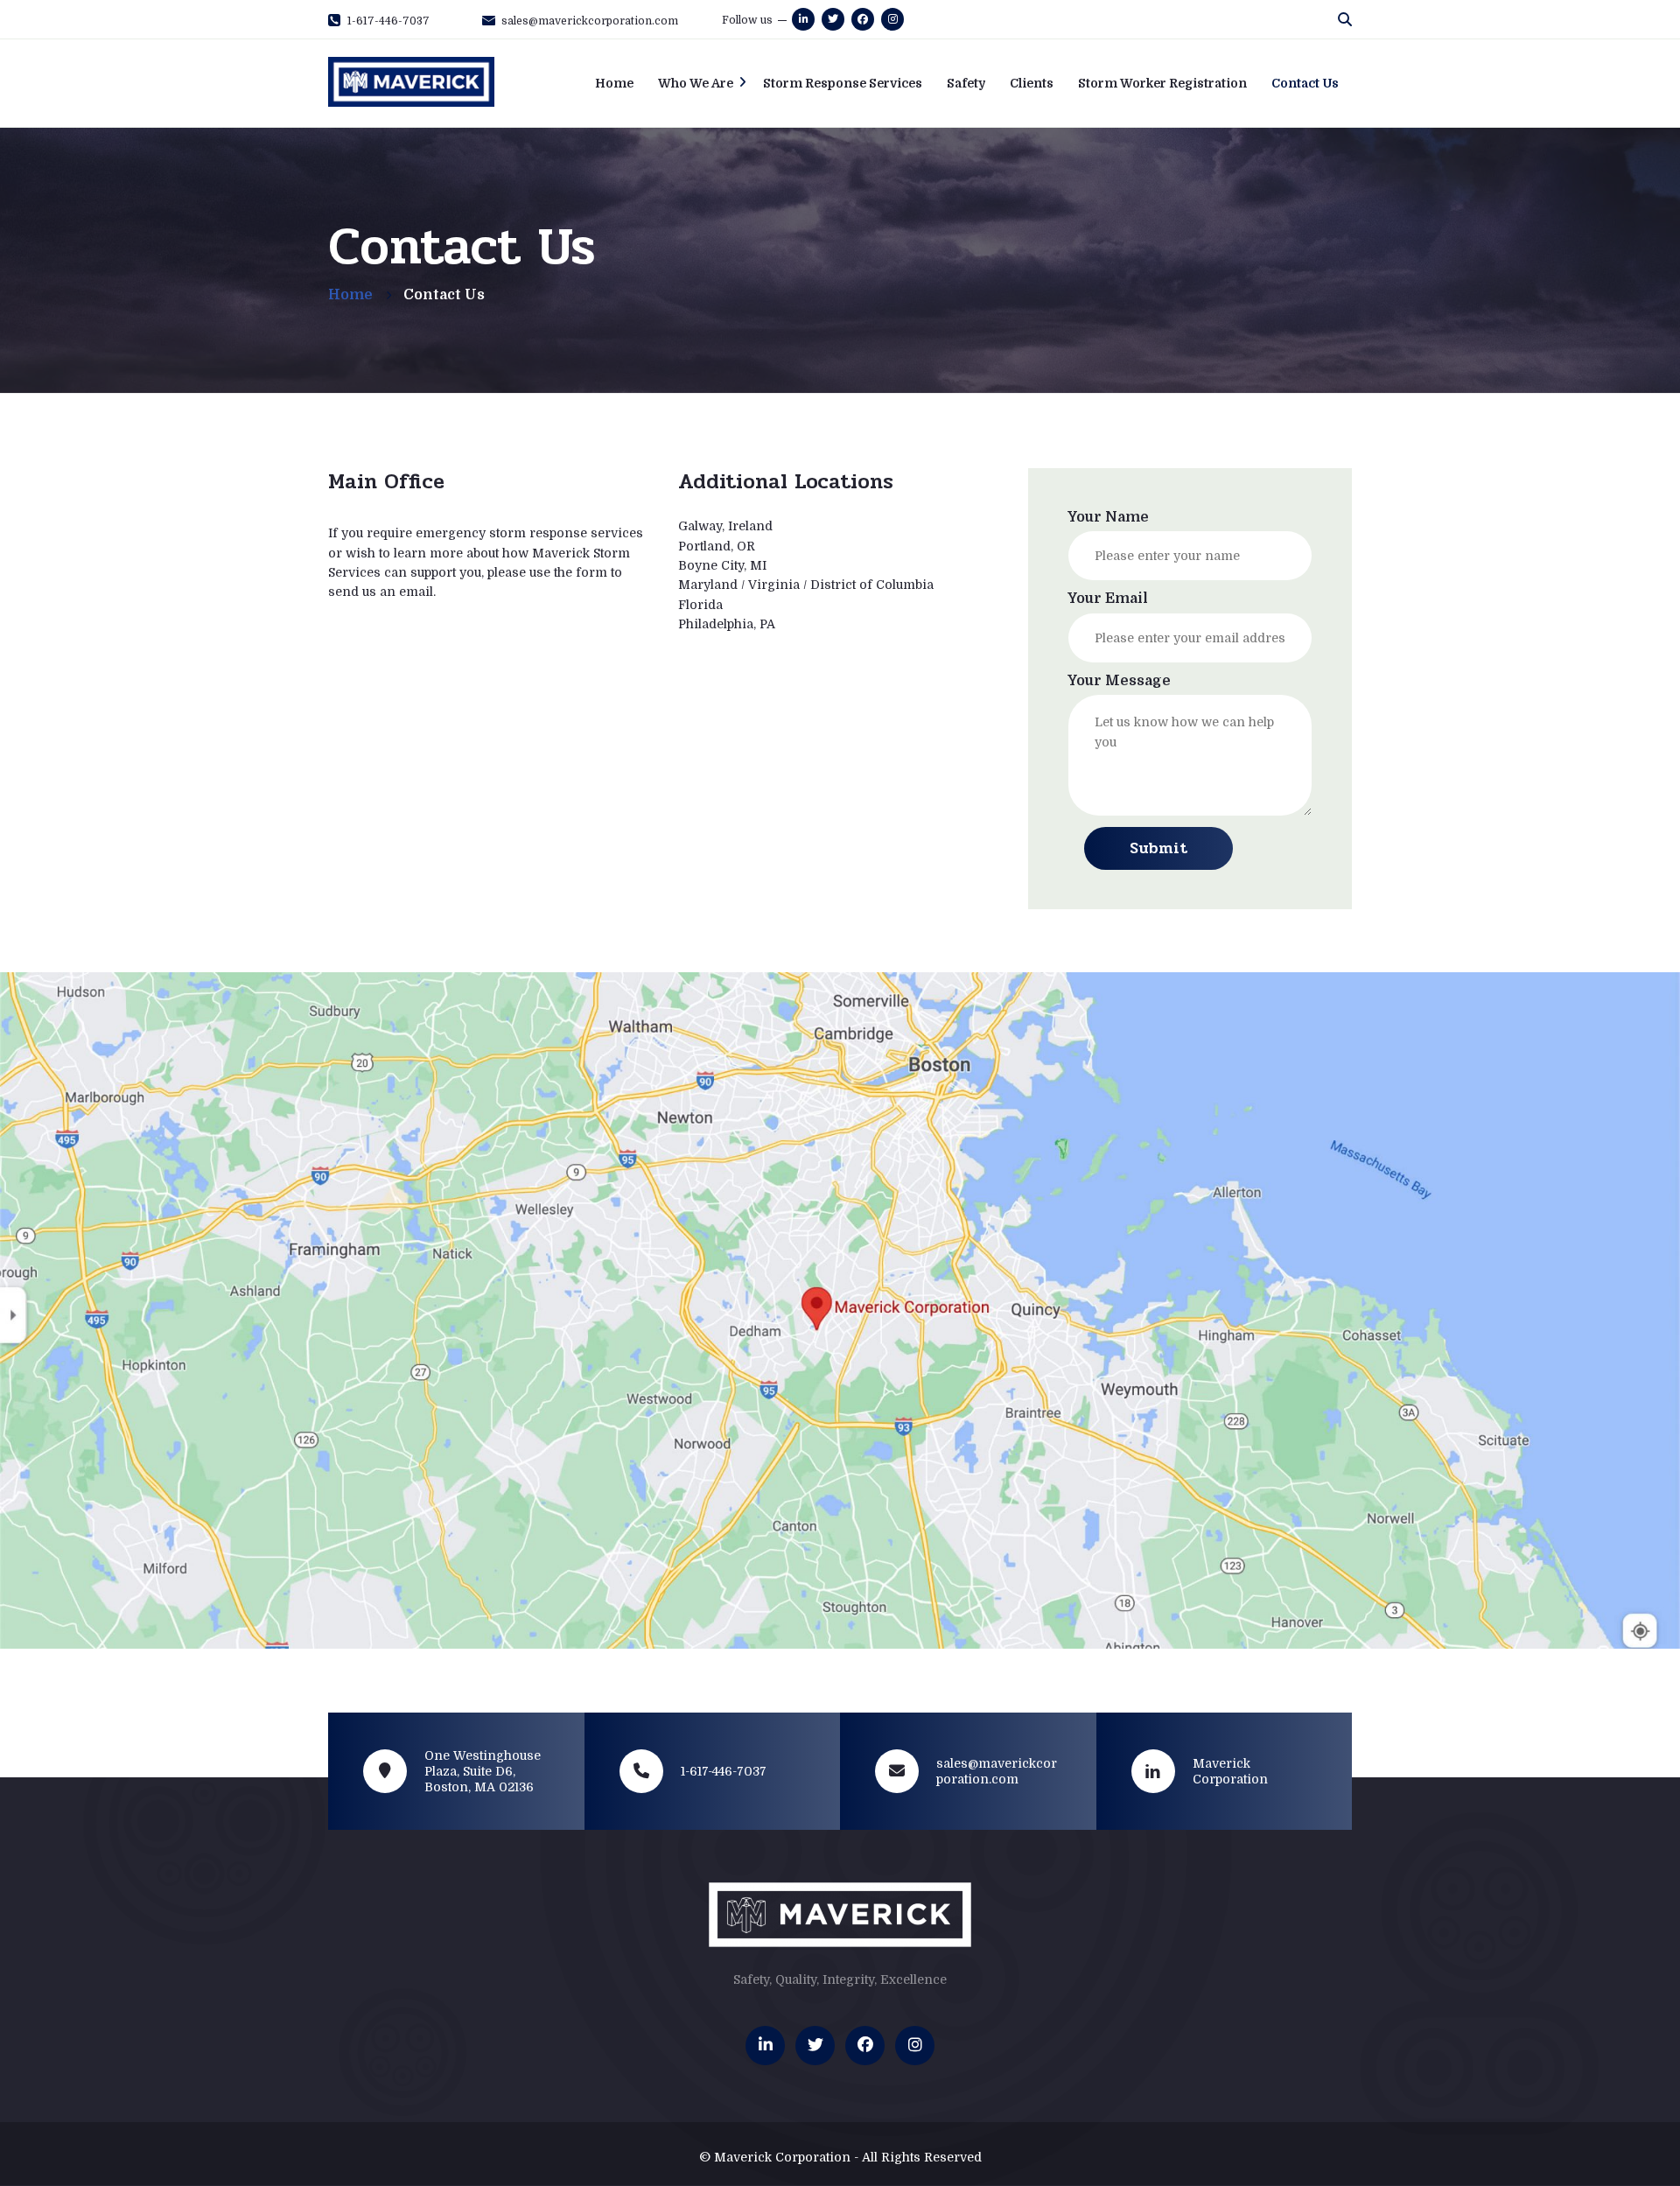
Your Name (1108, 517)
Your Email (1108, 599)
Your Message (1119, 681)
